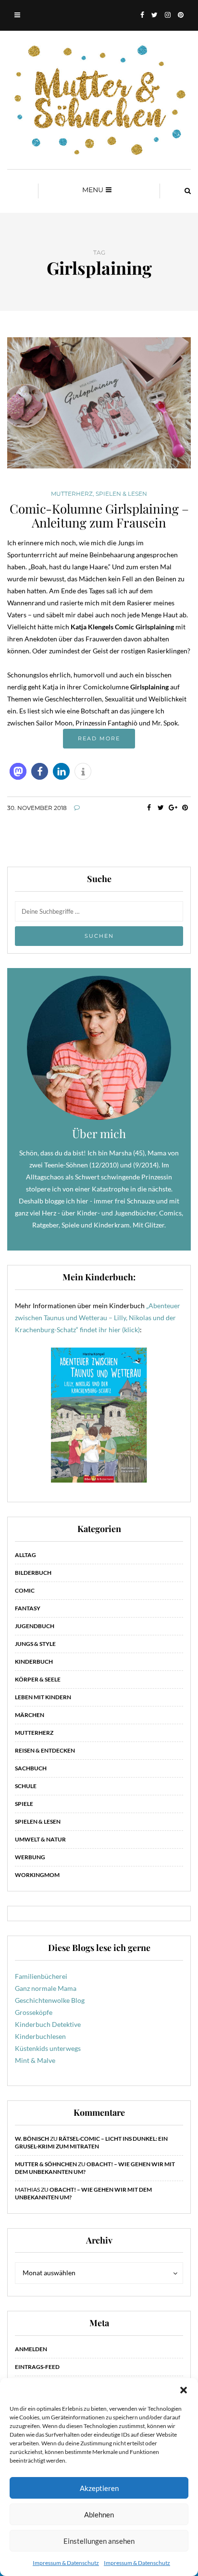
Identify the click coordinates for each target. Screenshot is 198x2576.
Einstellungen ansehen (99, 2541)
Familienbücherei (41, 1976)
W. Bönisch (32, 2139)
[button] (184, 2390)
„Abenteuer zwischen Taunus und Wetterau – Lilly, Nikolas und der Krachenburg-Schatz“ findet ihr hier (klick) (98, 1318)
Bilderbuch (33, 1573)
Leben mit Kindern (43, 1697)
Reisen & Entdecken (45, 1750)
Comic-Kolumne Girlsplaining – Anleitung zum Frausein (99, 515)
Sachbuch (31, 1768)
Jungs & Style (35, 1644)
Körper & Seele (38, 1679)
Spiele (24, 1804)
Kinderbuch (34, 1662)
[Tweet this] (161, 808)
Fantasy (28, 1608)
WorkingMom (37, 1875)
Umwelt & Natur (40, 1839)
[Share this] (149, 808)
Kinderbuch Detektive (48, 2024)
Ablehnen (99, 2515)
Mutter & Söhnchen (46, 2164)
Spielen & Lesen (121, 494)
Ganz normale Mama (46, 1988)
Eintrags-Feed (37, 2367)
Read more (99, 738)
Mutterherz (72, 494)
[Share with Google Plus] (173, 808)
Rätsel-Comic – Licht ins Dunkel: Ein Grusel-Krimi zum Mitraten (91, 2142)
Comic (25, 1590)
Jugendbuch (35, 1626)
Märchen (30, 1715)
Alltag (25, 1555)
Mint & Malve (35, 2060)
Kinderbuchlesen (40, 2036)
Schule (26, 1786)
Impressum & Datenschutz (66, 2563)
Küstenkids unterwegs (48, 2048)
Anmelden (31, 2349)
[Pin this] (185, 808)
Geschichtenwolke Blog (50, 2000)
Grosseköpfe (34, 2012)
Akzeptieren (99, 2488)
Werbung (30, 1857)
